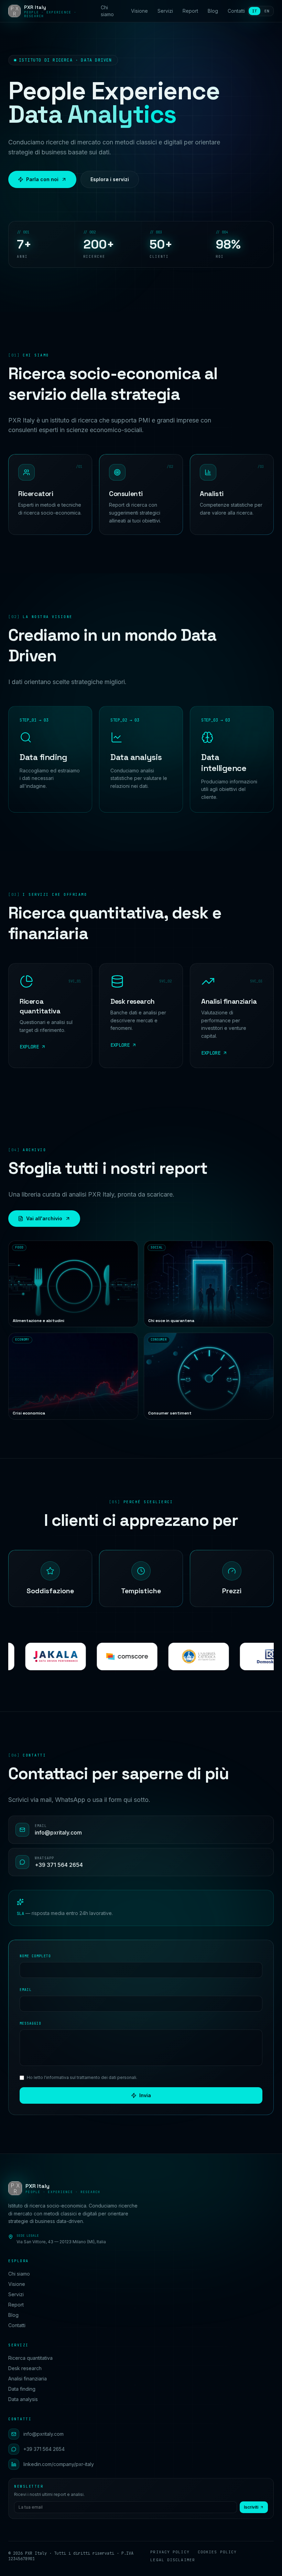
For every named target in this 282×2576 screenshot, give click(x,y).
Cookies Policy (217, 2552)
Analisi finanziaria (28, 2379)
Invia (145, 2095)
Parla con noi (42, 179)
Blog (213, 11)
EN (267, 11)
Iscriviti (251, 2507)
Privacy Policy (170, 2552)
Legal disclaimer (173, 2560)
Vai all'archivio (44, 1218)
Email (26, 1990)
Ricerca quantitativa (30, 2358)
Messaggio (30, 2023)
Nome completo (35, 1956)
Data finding (22, 2389)
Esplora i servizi (110, 179)
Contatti (236, 11)
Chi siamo (107, 11)
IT (254, 11)
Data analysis (23, 2399)
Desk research (25, 2368)
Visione (139, 11)
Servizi (165, 11)
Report (190, 11)
